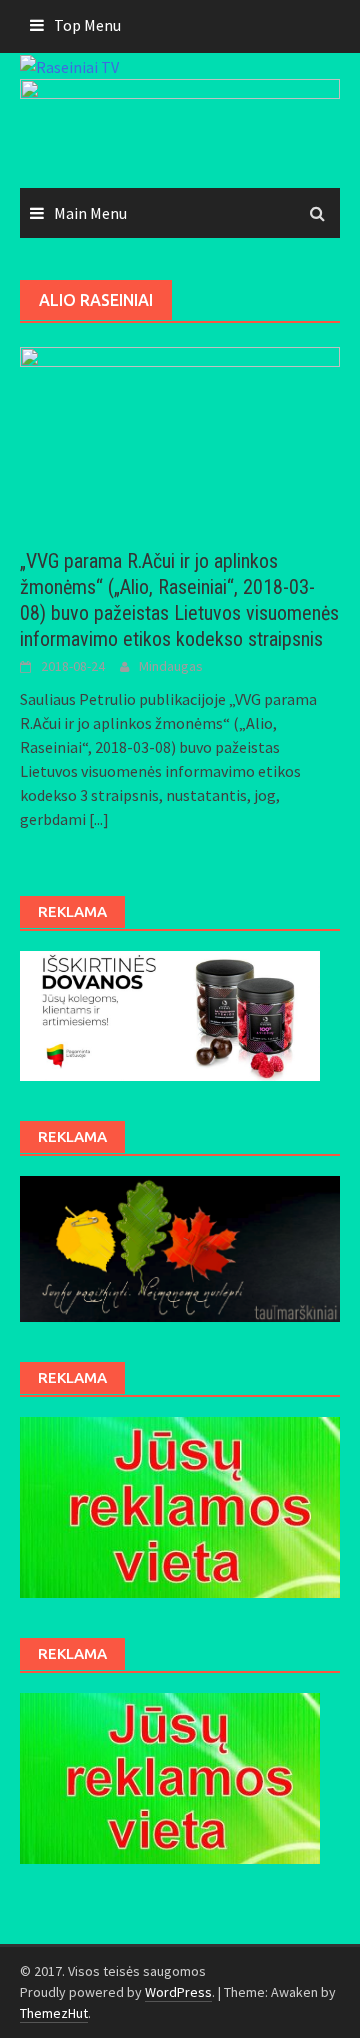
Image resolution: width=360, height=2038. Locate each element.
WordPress (178, 1992)
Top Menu (87, 25)
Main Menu (90, 213)
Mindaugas (171, 666)
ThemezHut (54, 2013)
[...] (99, 819)
